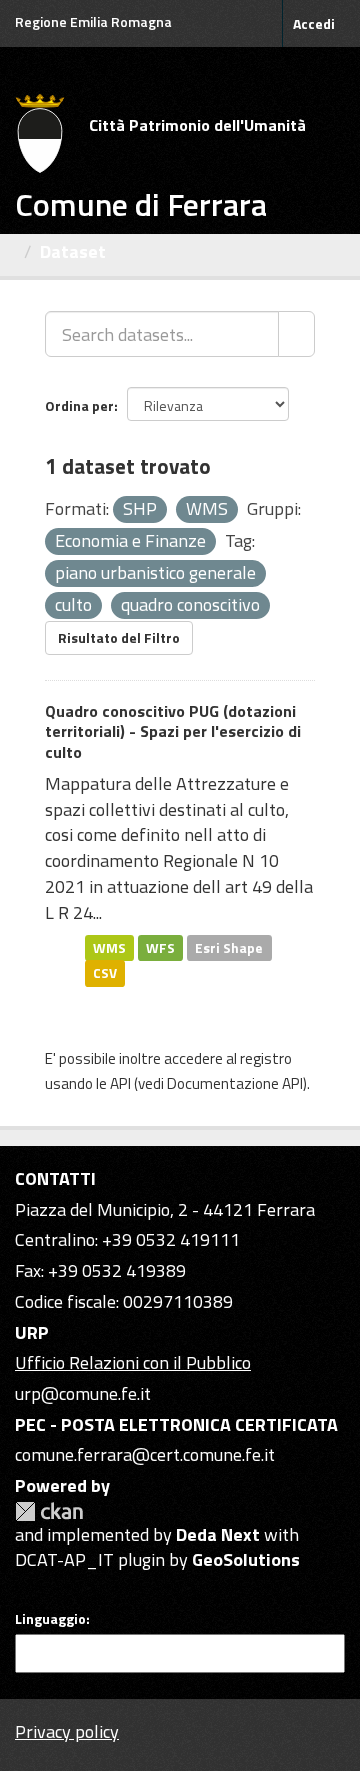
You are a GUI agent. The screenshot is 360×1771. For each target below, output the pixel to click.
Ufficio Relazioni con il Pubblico (133, 1362)
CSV (105, 973)
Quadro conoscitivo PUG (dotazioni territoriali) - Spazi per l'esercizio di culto (173, 732)
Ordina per (79, 405)
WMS (109, 947)
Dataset (73, 251)
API (120, 1083)
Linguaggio (50, 1619)
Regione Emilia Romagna (93, 21)
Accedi (314, 23)
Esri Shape (229, 947)
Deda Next (218, 1534)
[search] (296, 334)
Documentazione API (235, 1083)
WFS (160, 947)
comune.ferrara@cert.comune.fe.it (145, 1454)
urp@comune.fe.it (83, 1393)
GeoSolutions (246, 1559)
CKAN (49, 1511)
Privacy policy (67, 1731)
